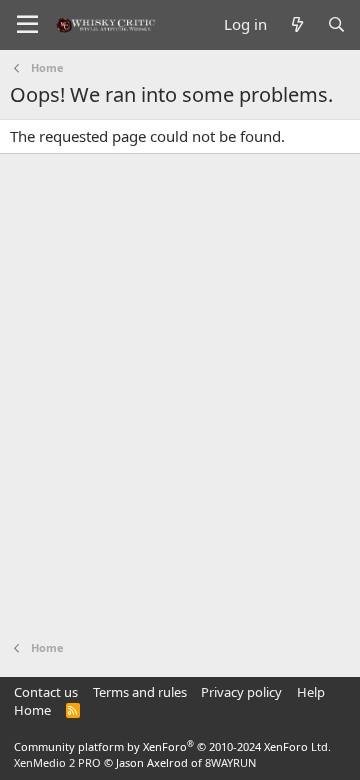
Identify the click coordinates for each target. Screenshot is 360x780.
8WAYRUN (230, 762)
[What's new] (296, 24)
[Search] (336, 24)
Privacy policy (241, 692)
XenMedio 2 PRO (57, 762)
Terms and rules (140, 692)
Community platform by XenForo (172, 746)
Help (311, 692)
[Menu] (27, 25)
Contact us (46, 692)
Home (32, 710)
